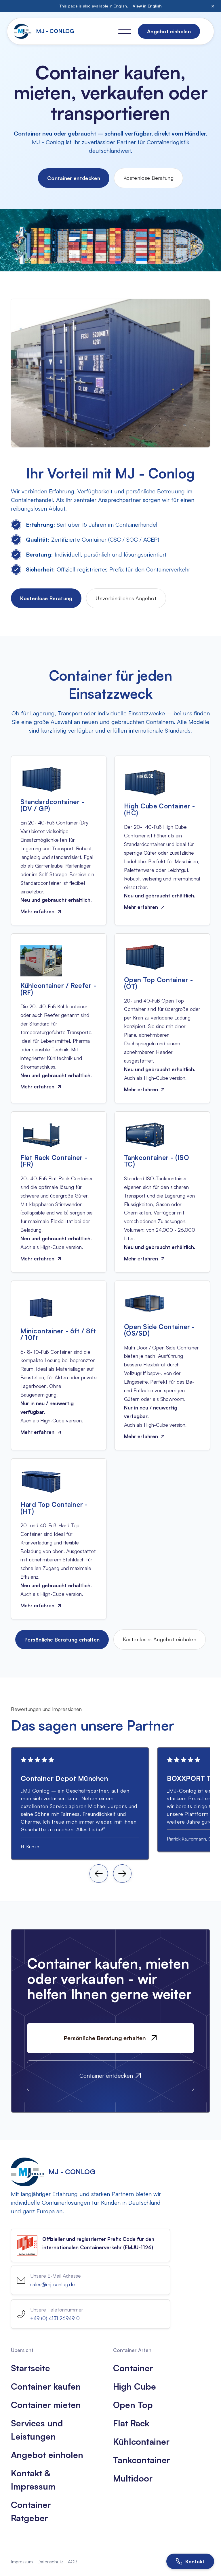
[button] (125, 31)
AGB (73, 2562)
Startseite (31, 2368)
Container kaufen (46, 2386)
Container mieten (46, 2405)
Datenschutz (50, 2562)
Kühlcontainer (141, 2441)
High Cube (135, 2386)
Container (133, 2368)
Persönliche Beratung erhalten (62, 1640)
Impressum (22, 2562)
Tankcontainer (142, 2460)
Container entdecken (74, 178)
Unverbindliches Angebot (126, 598)
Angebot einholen (47, 2455)
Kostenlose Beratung (148, 178)
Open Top (133, 2405)
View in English (147, 6)
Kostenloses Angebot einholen (160, 1639)
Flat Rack (131, 2423)
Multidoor (133, 2478)
